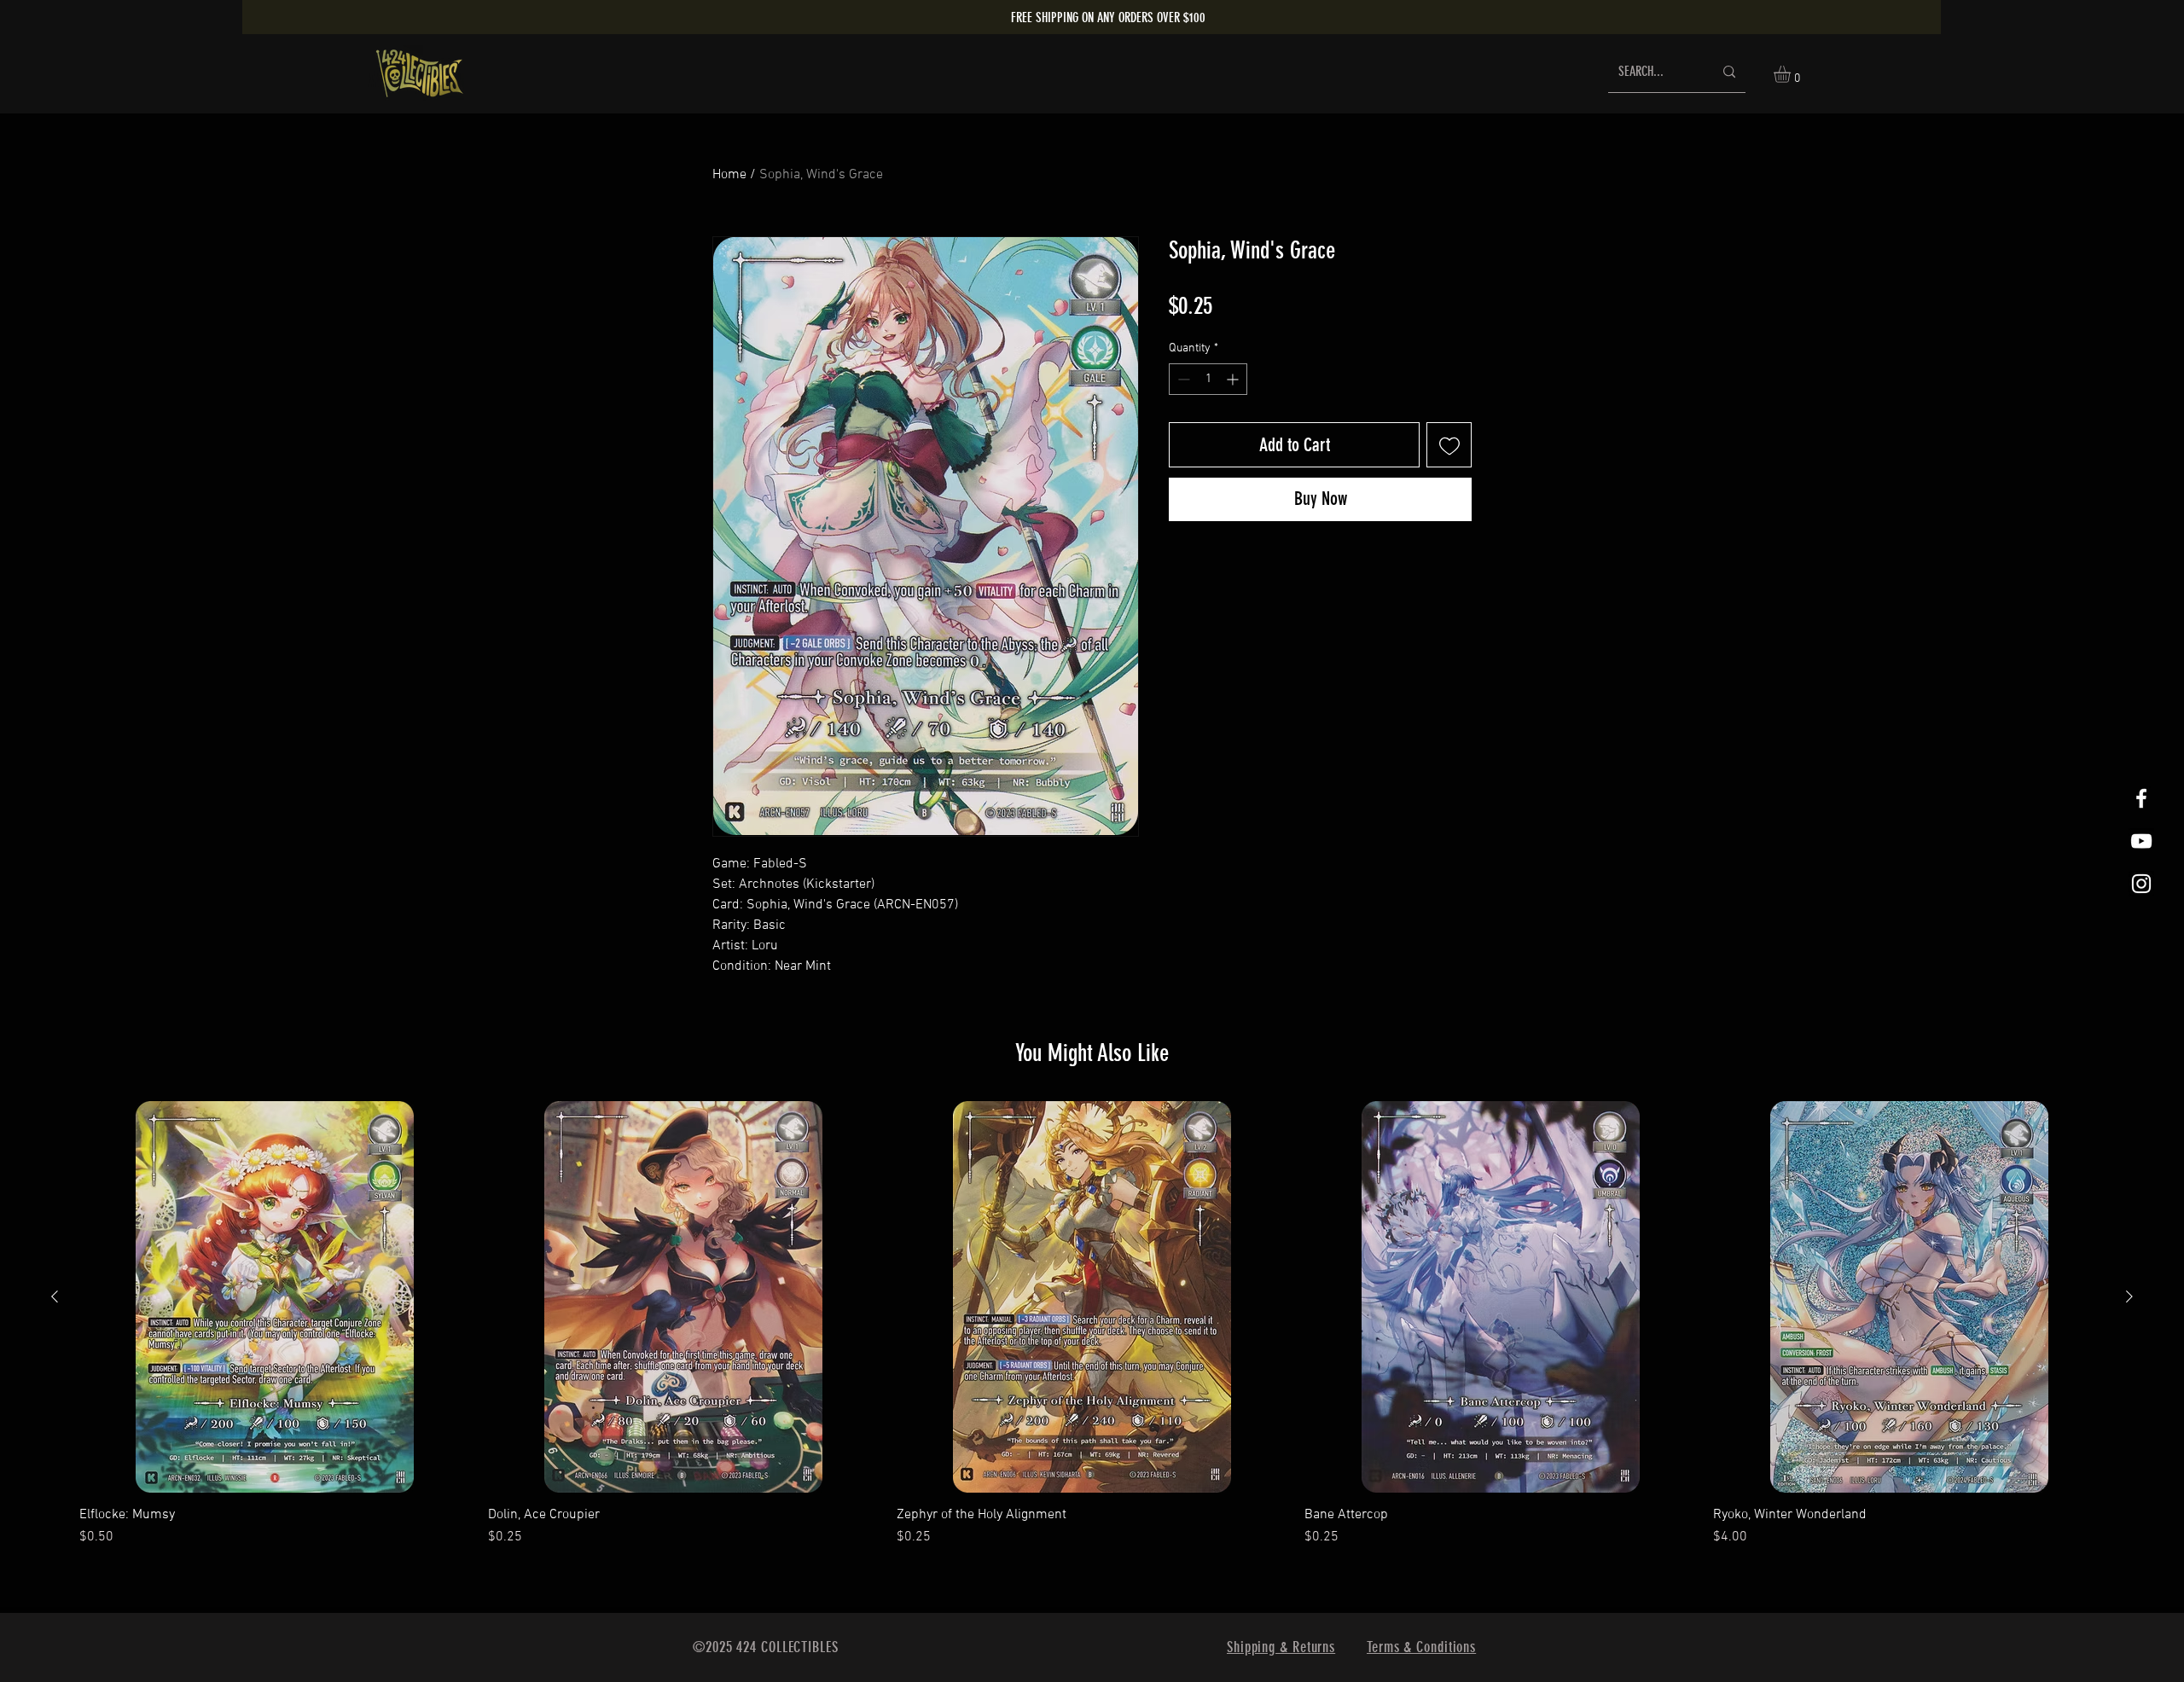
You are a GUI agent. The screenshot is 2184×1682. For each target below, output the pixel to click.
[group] (1092, 1324)
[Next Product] (2129, 1296)
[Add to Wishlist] (1449, 445)
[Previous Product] (55, 1296)
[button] (1792, 74)
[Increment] (1234, 379)
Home (729, 175)
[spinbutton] (1208, 379)
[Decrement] (1182, 379)
